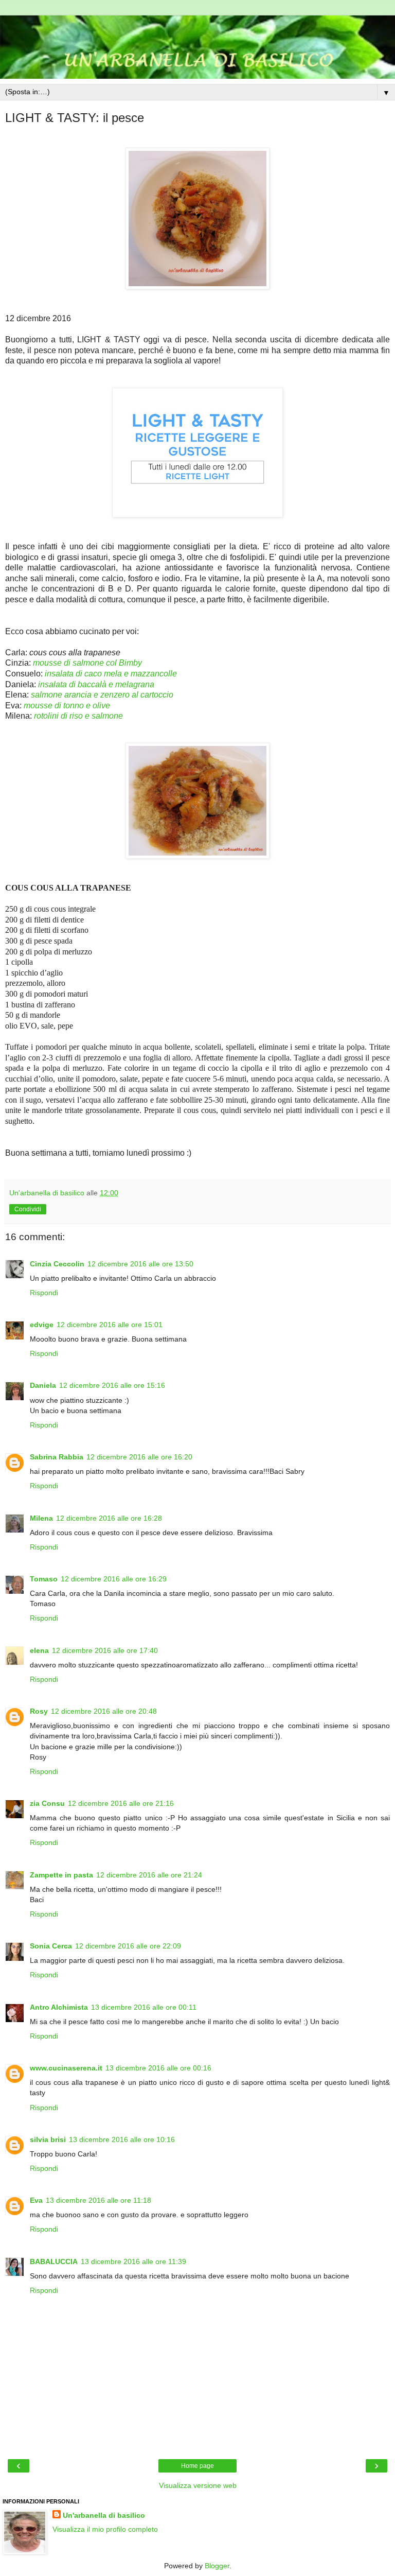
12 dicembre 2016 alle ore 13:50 (140, 1264)
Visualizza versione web (198, 2485)
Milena (41, 1518)
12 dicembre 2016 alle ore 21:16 (121, 1803)
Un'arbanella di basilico (104, 2515)
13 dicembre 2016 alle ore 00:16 (158, 2068)
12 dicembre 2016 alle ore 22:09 (128, 1946)
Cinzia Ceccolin (57, 1264)
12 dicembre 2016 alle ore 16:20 (139, 1457)
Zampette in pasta (61, 1875)
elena (39, 1650)
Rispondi (44, 1293)
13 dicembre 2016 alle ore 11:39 (133, 2261)
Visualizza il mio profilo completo (105, 2529)
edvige (42, 1325)
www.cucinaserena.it (66, 2068)
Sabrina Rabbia (57, 1457)
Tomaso (44, 1579)
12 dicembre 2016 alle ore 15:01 (110, 1325)
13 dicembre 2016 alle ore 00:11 (144, 2007)
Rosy (39, 1711)
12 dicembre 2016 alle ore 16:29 (114, 1579)
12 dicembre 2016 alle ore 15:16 (112, 1385)
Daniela (43, 1385)
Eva (36, 2200)
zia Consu (47, 1803)
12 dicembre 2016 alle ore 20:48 (104, 1711)
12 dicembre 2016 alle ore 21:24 (149, 1875)
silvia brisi (48, 2139)
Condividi (28, 1209)
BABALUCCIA (54, 2261)
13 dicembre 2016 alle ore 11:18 (98, 2200)
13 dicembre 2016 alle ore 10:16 (122, 2139)
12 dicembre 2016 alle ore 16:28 (109, 1518)
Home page (197, 2466)
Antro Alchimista (59, 2007)
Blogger (217, 2566)
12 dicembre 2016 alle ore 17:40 (105, 1650)
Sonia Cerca (51, 1946)
